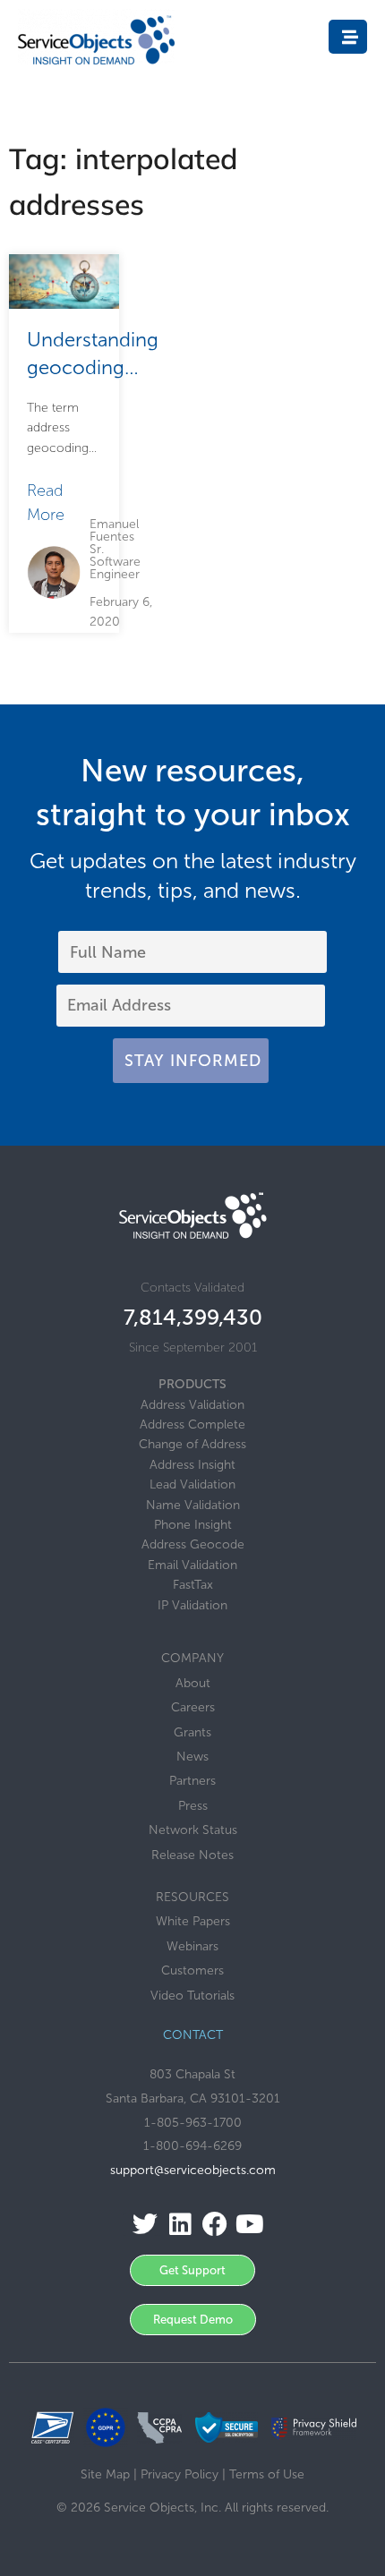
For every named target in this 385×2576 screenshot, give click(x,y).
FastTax (193, 1585)
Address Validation (192, 1405)
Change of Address (192, 1444)
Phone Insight (193, 1525)
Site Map (105, 2474)
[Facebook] (210, 2225)
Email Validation (192, 1565)
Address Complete (192, 1424)
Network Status (193, 1830)
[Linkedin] (175, 2225)
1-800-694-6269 (192, 2146)
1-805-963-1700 (193, 2123)
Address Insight (192, 1465)
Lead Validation (192, 1484)
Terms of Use (267, 2474)
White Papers (193, 1921)
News (192, 1757)
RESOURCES (192, 1897)
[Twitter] (140, 2225)
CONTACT (193, 2035)
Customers (192, 1970)
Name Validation (193, 1505)
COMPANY (192, 1658)
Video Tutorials (192, 1996)
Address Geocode (193, 1544)
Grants (192, 1732)
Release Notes (192, 1855)
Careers (193, 1707)
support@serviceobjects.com (193, 2170)
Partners (192, 1781)
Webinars (192, 1946)
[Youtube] (245, 2225)
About (193, 1683)
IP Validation (192, 1605)
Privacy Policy (180, 2474)
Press (193, 1806)
